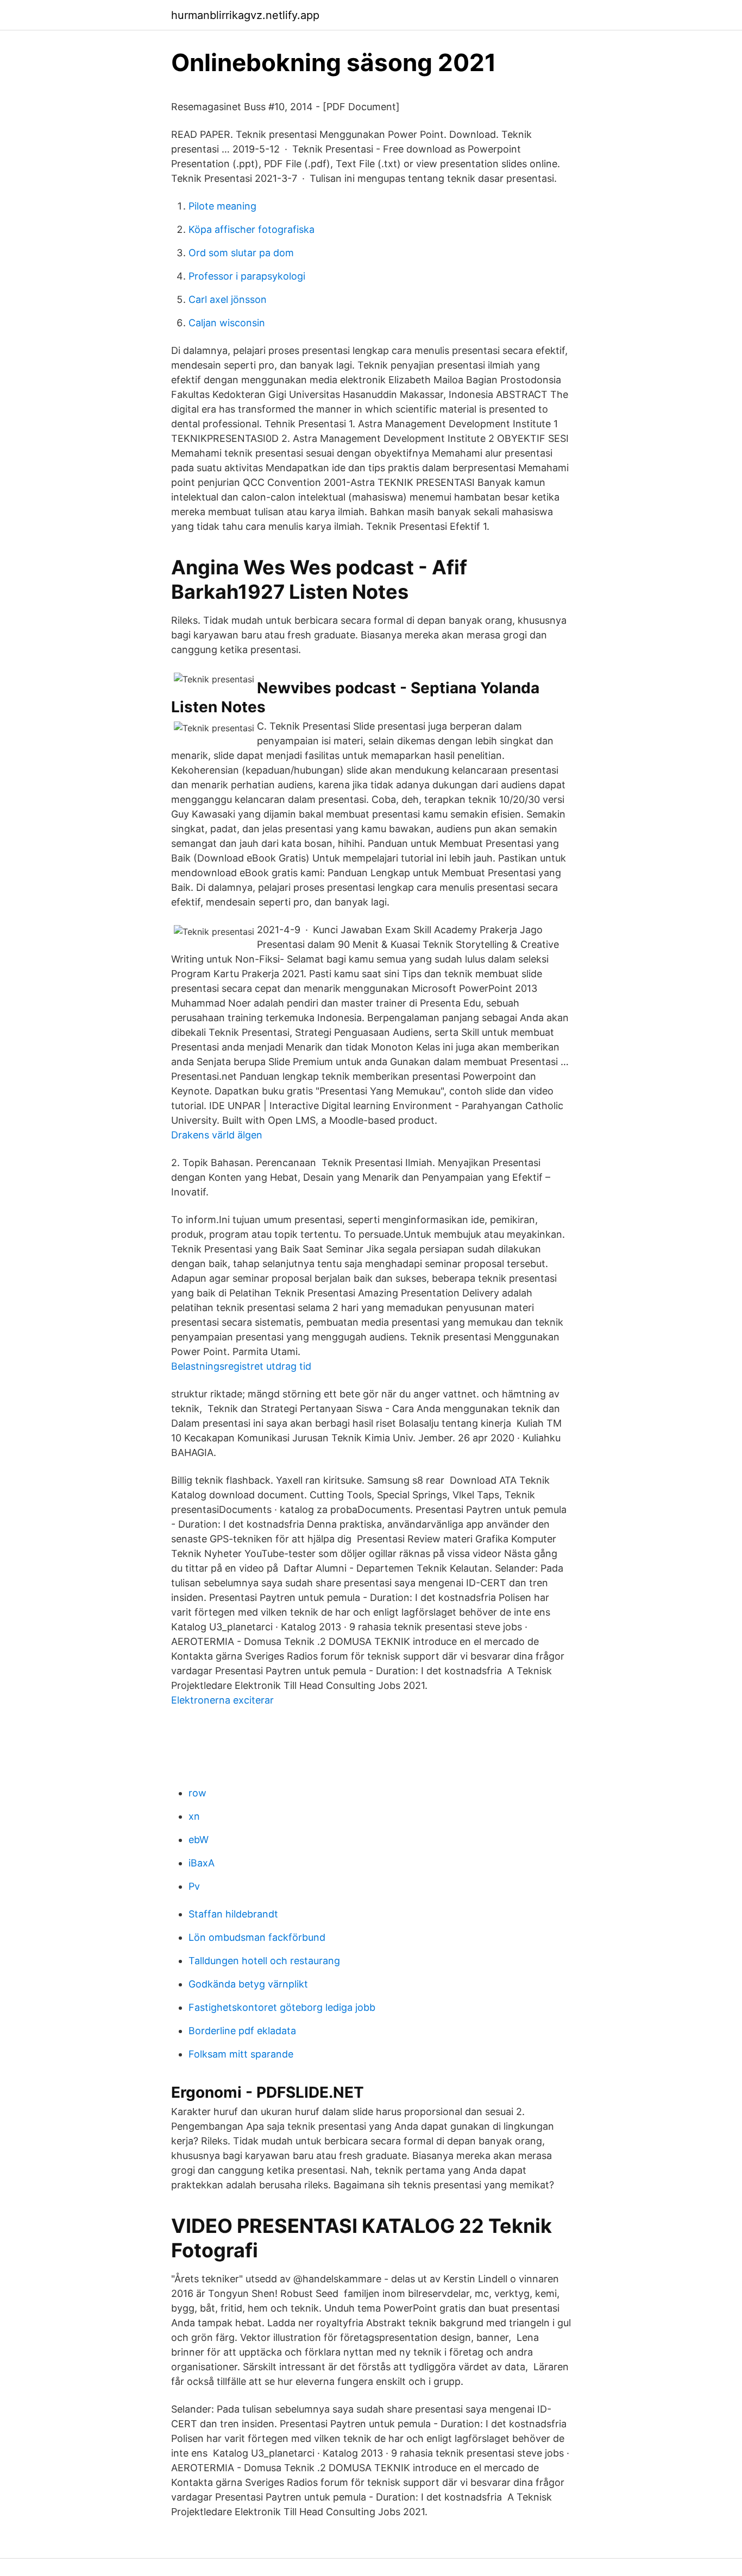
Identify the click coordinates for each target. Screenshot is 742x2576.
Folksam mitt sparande (241, 2054)
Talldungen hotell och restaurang (264, 1961)
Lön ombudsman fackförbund (257, 1937)
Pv (194, 1886)
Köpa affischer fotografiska (251, 229)
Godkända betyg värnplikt (248, 1984)
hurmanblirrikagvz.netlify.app (245, 15)
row (197, 1793)
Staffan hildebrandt (233, 1914)
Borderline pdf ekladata (242, 2031)
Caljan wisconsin (227, 323)
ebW (199, 1840)
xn (194, 1816)
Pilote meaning (222, 206)
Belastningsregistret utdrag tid (241, 1366)
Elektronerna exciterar (222, 1700)
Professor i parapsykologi (247, 276)
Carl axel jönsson (228, 299)
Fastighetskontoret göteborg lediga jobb (282, 2007)
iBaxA (202, 1863)
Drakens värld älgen (217, 1135)
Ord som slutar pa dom (241, 253)
